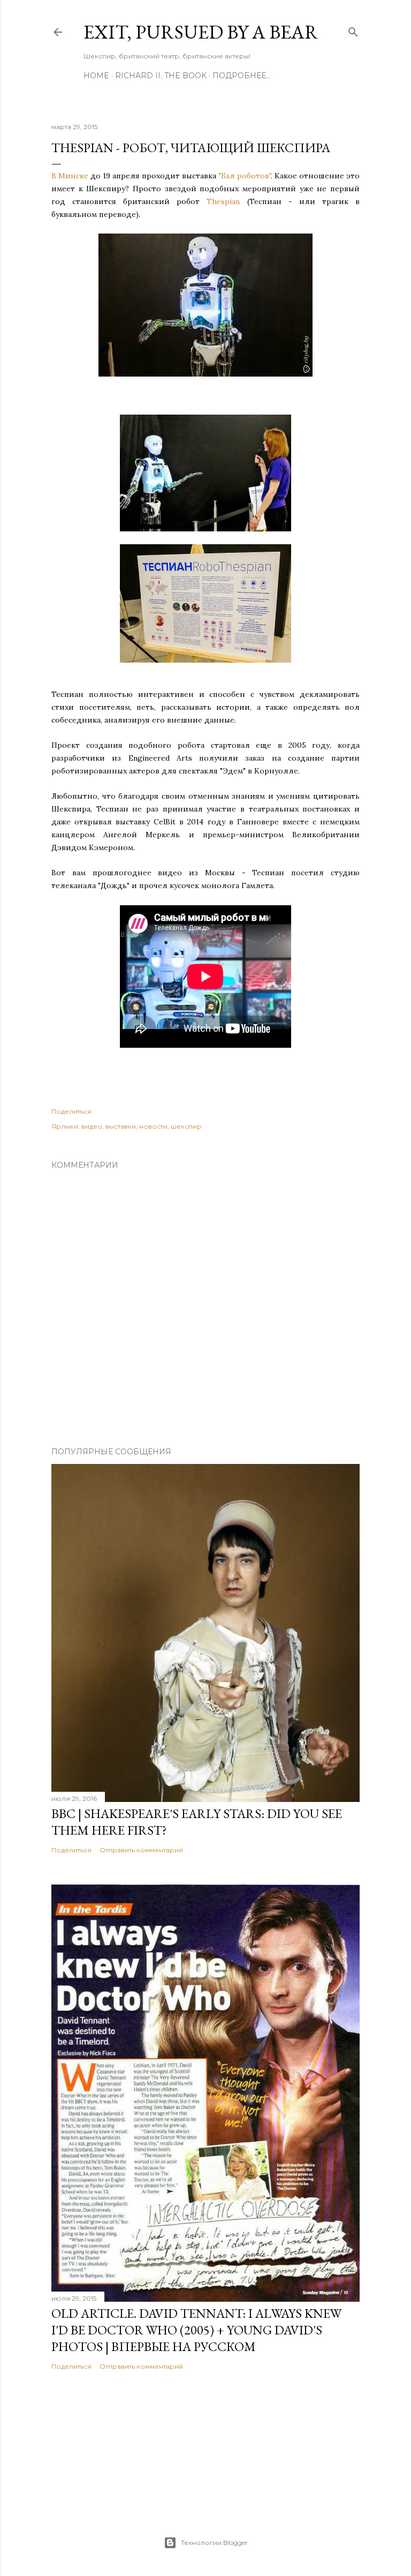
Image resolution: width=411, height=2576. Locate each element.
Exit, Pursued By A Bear (201, 32)
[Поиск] (353, 30)
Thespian (223, 201)
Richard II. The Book (161, 76)
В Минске (70, 176)
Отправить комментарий (141, 1850)
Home (96, 76)
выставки (121, 1126)
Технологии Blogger (214, 2543)
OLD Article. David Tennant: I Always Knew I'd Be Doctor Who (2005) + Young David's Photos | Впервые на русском (196, 2330)
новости (153, 1126)
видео (92, 1126)
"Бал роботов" (245, 176)
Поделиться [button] (71, 1111)
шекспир (186, 1126)
